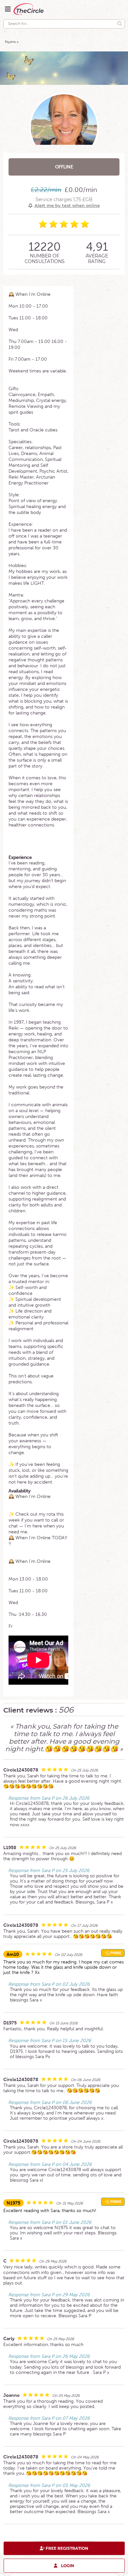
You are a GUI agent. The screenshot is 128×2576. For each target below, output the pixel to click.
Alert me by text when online (67, 205)
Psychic (10, 42)
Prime (115, 1953)
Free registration (67, 2548)
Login (68, 2565)
